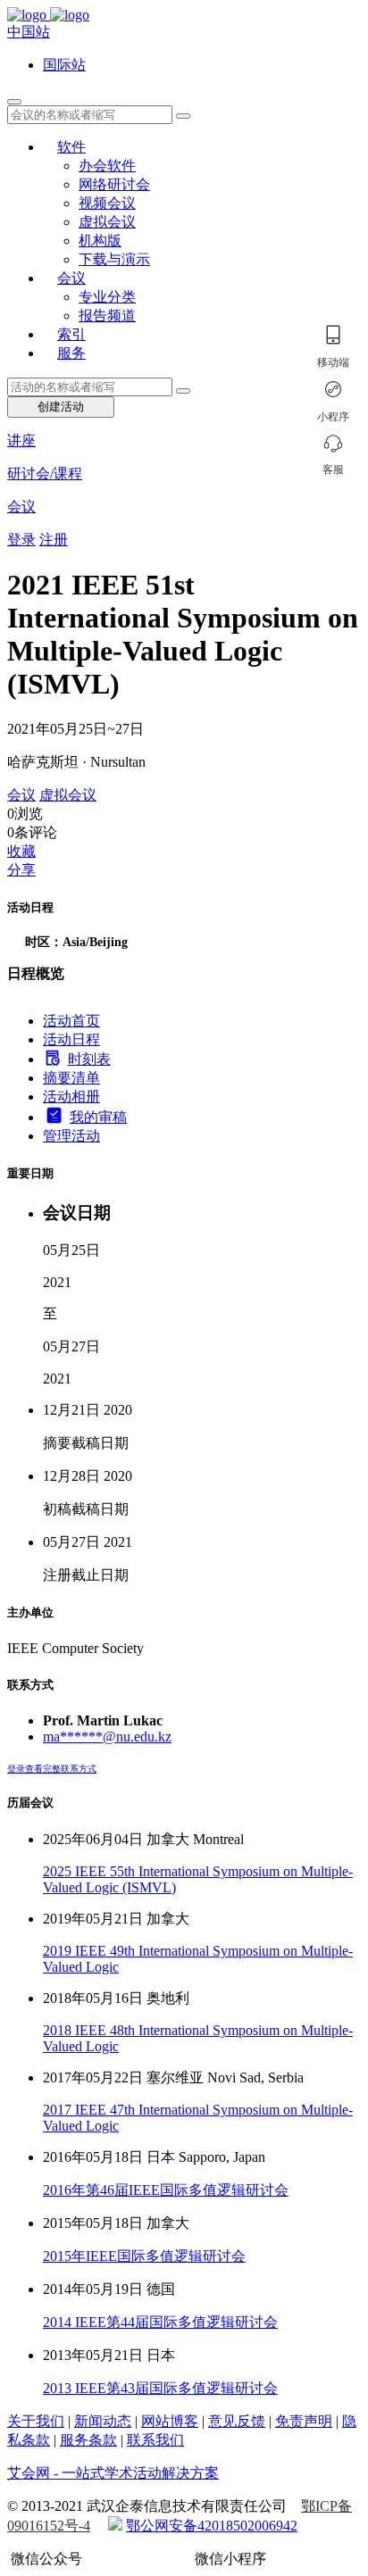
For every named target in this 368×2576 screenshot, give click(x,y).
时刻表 (89, 1059)
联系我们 (155, 2440)
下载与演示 (114, 259)
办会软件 (107, 166)
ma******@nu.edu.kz (107, 1737)
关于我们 (36, 2421)
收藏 (21, 851)
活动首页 (71, 1021)
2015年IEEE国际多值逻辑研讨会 (144, 2256)
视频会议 (107, 203)
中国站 (29, 32)
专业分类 (107, 297)
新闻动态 (103, 2421)
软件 (71, 147)
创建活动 (61, 407)
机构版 (100, 241)
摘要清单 (71, 1078)
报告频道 (107, 316)
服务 (71, 353)
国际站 (64, 65)
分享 (21, 870)
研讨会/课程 (45, 474)
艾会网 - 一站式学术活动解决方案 (113, 2473)
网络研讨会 (114, 184)
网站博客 (170, 2421)
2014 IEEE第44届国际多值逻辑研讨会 (160, 2322)
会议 (71, 278)
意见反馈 (237, 2421)
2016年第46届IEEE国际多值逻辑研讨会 (166, 2190)
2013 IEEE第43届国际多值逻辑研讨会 (160, 2388)
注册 (54, 540)
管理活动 (71, 1136)
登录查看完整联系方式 (52, 1769)
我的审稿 (98, 1117)
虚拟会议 (107, 222)
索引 (71, 334)
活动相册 (71, 1097)
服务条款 (88, 2440)
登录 (21, 540)
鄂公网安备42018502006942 (212, 2526)
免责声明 (304, 2421)
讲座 (21, 440)
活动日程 (71, 1039)
